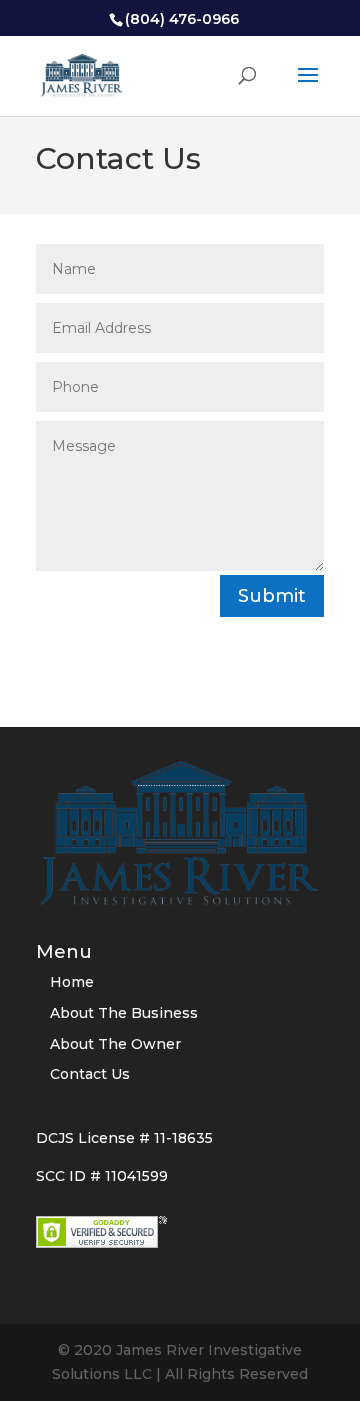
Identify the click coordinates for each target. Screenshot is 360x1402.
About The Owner (115, 1044)
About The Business (124, 1013)
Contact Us (90, 1074)
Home (72, 982)
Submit (272, 596)
